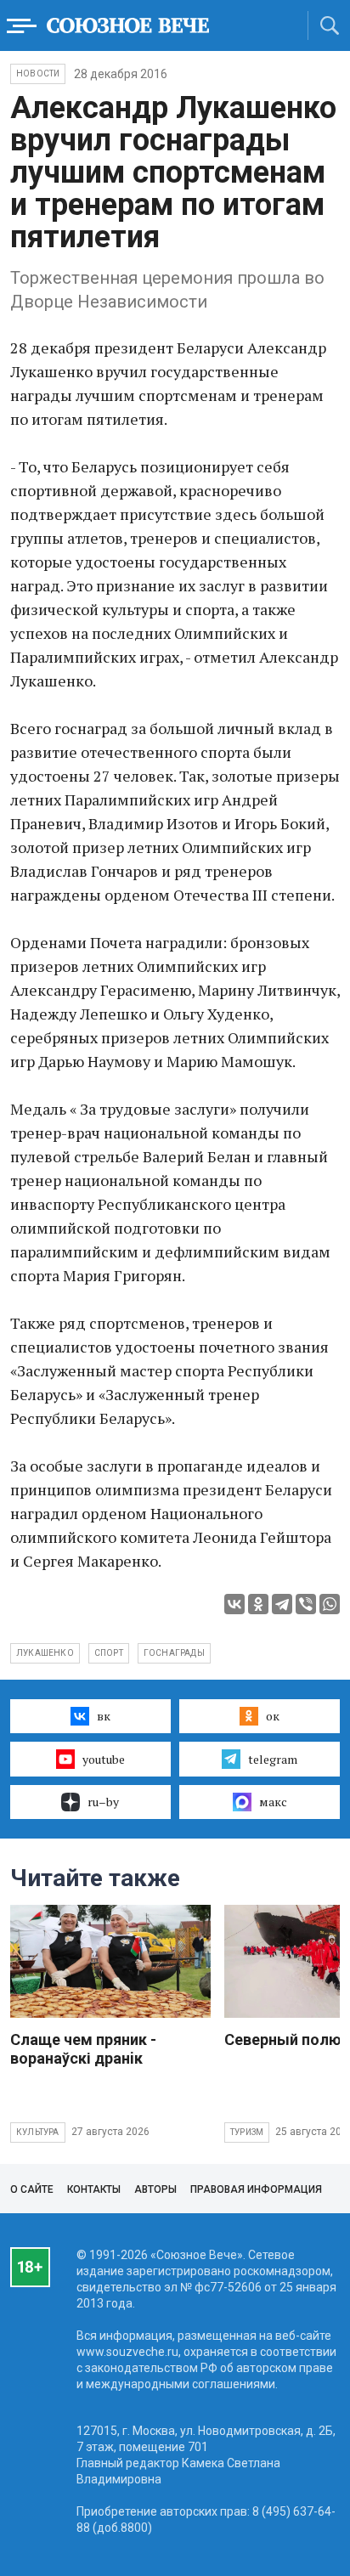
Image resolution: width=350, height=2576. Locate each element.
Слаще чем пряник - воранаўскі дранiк (83, 2049)
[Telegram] (282, 1604)
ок (273, 1716)
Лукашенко (45, 1653)
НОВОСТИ (38, 73)
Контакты (94, 2189)
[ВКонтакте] (234, 1604)
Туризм (247, 2132)
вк (104, 1716)
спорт (109, 1653)
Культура (38, 2132)
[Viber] (306, 1604)
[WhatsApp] (330, 1604)
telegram (273, 1759)
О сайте (32, 2189)
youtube (104, 1759)
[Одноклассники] (258, 1604)
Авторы (155, 2189)
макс (273, 1802)
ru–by (103, 1802)
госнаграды (174, 1653)
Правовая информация (256, 2189)
